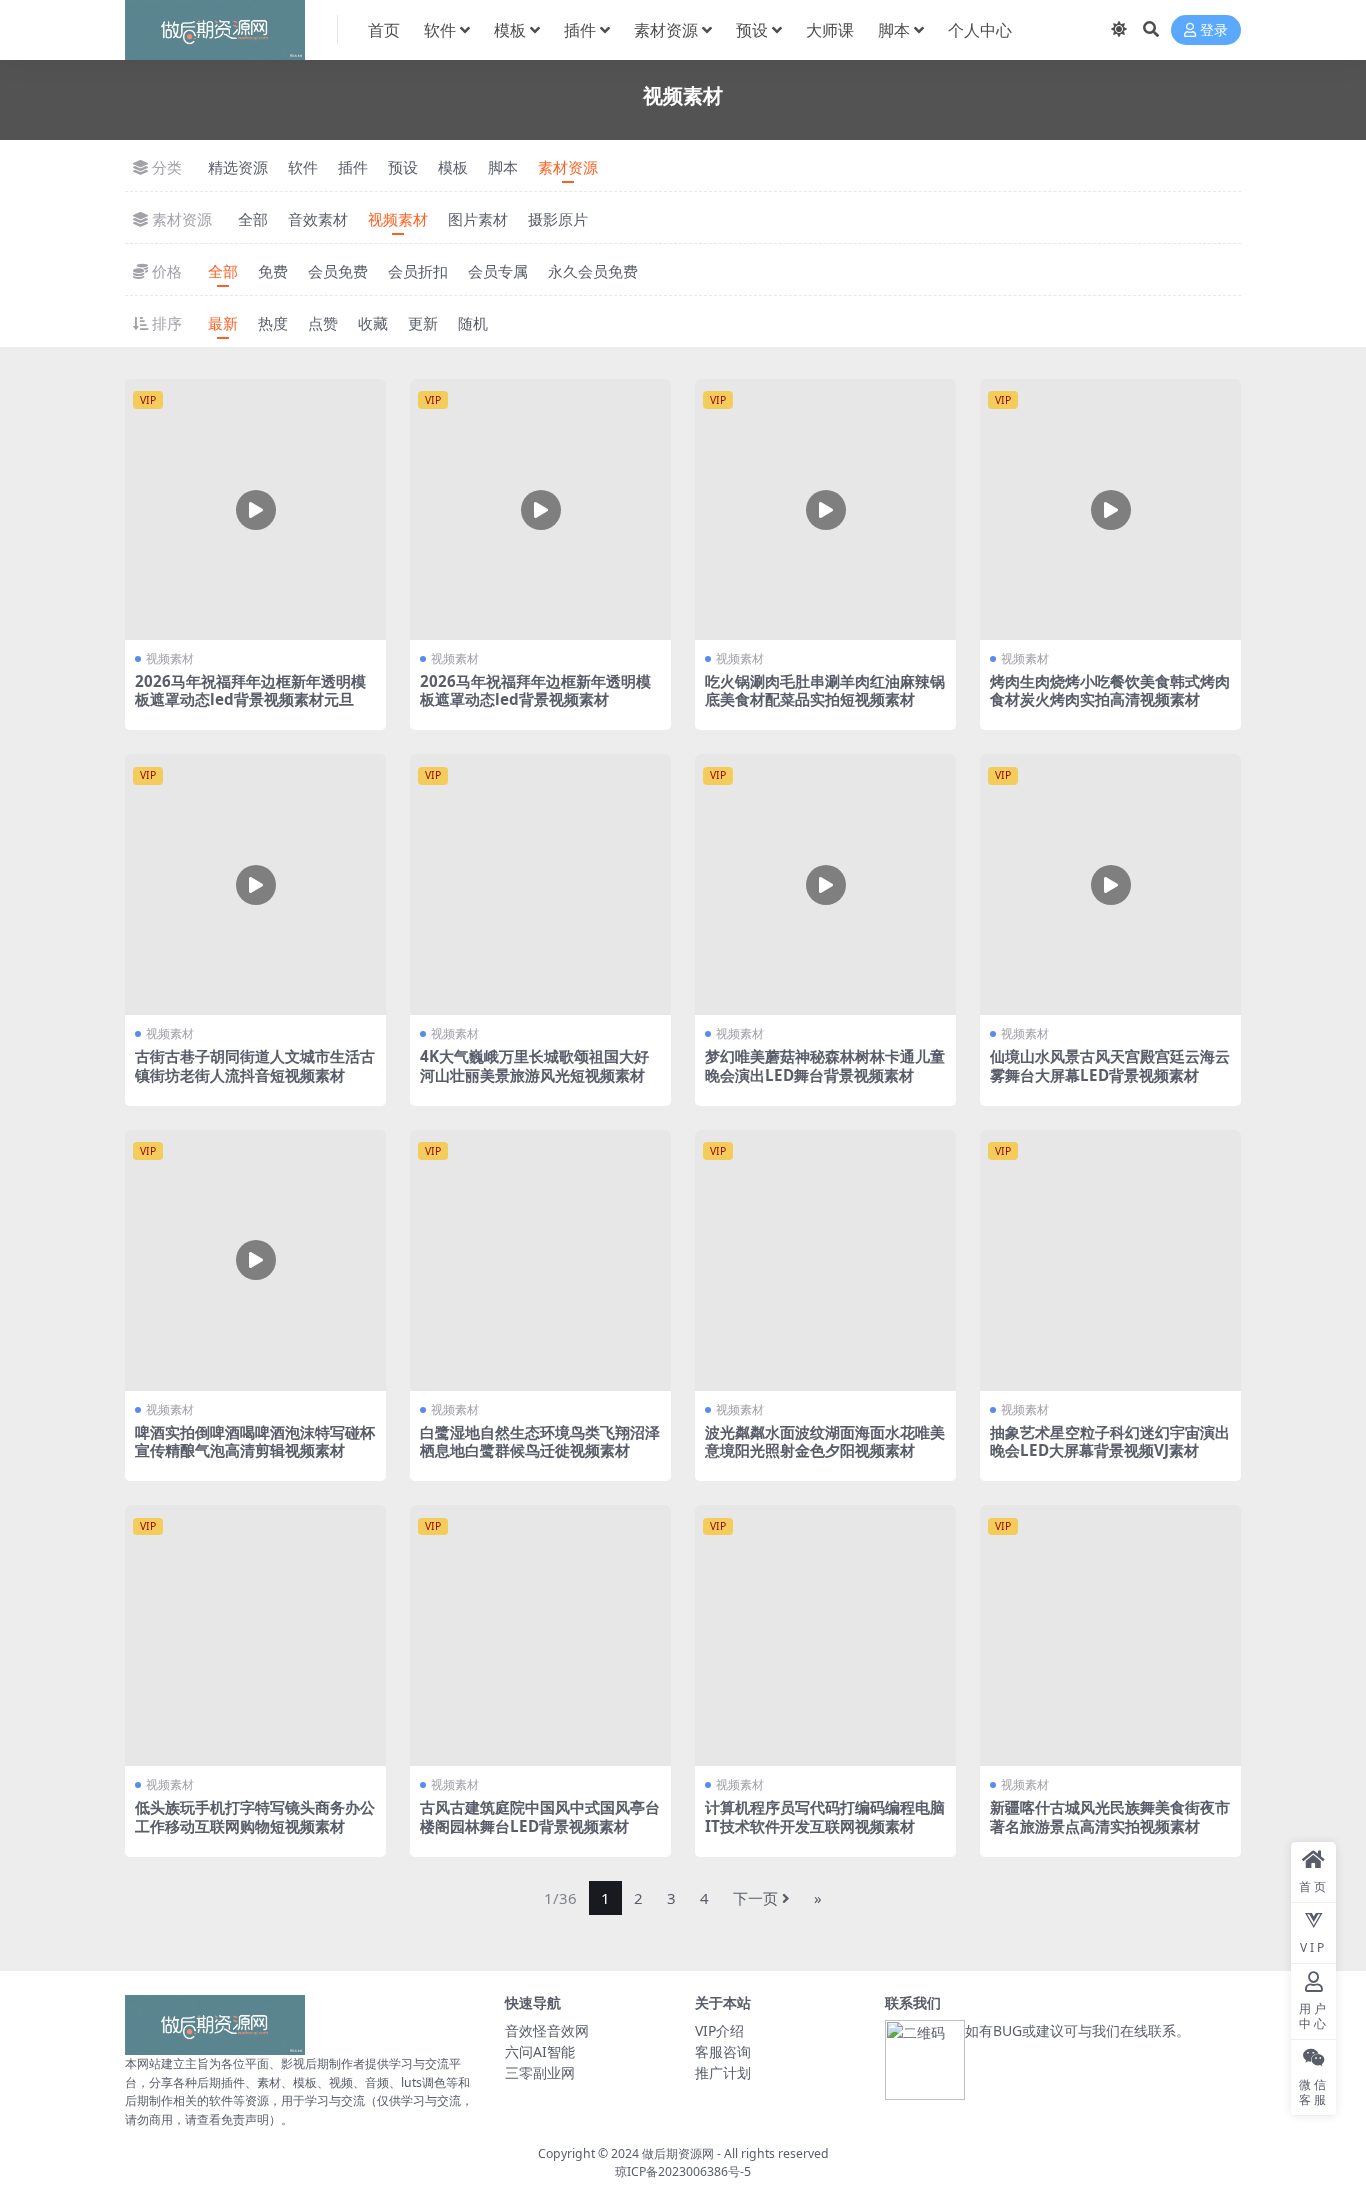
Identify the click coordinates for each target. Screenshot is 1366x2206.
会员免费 (338, 271)
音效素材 (318, 219)
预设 (752, 30)
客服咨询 (723, 2051)
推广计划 (723, 2072)
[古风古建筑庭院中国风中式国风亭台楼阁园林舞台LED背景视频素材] (540, 1635)
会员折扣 (418, 271)
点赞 (323, 323)
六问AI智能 (540, 2051)
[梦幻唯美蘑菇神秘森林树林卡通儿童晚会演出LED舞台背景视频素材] (825, 884)
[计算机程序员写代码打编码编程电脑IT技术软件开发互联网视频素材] (825, 1635)
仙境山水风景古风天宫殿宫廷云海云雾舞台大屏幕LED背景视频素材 (1110, 1065)
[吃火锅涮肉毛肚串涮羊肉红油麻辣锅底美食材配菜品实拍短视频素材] (825, 509)
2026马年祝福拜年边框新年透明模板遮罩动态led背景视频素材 (535, 690)
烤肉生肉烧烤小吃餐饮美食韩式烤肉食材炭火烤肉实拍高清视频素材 (1110, 690)
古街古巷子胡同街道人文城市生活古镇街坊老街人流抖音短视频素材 (255, 1065)
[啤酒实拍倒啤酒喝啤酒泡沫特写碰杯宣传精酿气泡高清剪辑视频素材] (255, 1260)
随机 (473, 323)
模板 (510, 30)
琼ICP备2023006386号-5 (683, 2171)
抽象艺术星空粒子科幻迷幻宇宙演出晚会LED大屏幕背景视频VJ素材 (1110, 1441)
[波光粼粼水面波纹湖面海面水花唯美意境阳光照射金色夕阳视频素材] (825, 1260)
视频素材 (398, 219)
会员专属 (498, 271)
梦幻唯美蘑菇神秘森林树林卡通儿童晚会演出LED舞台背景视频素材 (825, 1065)
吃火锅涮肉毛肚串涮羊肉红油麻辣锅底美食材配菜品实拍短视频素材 (825, 690)
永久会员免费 (593, 271)
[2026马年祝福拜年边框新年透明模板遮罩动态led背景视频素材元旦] (255, 509)
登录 (1214, 30)
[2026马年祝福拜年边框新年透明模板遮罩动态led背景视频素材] (540, 509)
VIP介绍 (719, 2030)
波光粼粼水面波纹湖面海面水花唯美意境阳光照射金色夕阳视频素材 (825, 1441)
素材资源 (666, 30)
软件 (440, 30)
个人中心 (980, 30)
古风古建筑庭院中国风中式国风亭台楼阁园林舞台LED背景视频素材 (540, 1816)
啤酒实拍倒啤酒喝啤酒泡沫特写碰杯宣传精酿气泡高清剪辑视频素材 (255, 1441)
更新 (423, 323)
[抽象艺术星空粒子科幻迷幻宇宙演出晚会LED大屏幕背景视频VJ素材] (1110, 1260)
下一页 (755, 1898)
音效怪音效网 (547, 2030)
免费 (273, 271)
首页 (384, 30)
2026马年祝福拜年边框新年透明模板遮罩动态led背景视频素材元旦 (250, 690)
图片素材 (478, 219)
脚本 (894, 30)
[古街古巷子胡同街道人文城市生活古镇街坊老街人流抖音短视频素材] (255, 884)
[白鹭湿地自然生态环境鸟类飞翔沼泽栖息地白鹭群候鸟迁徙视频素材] (540, 1260)
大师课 (830, 30)
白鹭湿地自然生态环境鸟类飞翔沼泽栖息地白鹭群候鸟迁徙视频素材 (540, 1441)
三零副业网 (540, 2072)
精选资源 (238, 167)
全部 (253, 219)
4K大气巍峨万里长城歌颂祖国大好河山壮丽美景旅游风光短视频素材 (534, 1065)
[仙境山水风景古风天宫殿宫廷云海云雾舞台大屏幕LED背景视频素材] (1110, 884)
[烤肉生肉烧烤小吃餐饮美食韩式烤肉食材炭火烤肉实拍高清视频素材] (1110, 509)
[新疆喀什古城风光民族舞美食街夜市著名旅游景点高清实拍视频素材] (1110, 1635)
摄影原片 (558, 219)
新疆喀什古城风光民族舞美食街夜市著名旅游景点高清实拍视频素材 (1110, 1816)
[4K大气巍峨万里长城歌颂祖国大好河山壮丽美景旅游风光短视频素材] (540, 884)
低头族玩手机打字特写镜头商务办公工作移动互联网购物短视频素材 (255, 1816)
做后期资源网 (678, 2153)
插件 (580, 30)
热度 (273, 323)
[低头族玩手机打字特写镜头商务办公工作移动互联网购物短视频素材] (255, 1635)
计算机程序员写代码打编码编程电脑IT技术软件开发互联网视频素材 (825, 1816)
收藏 (373, 323)
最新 (223, 323)
